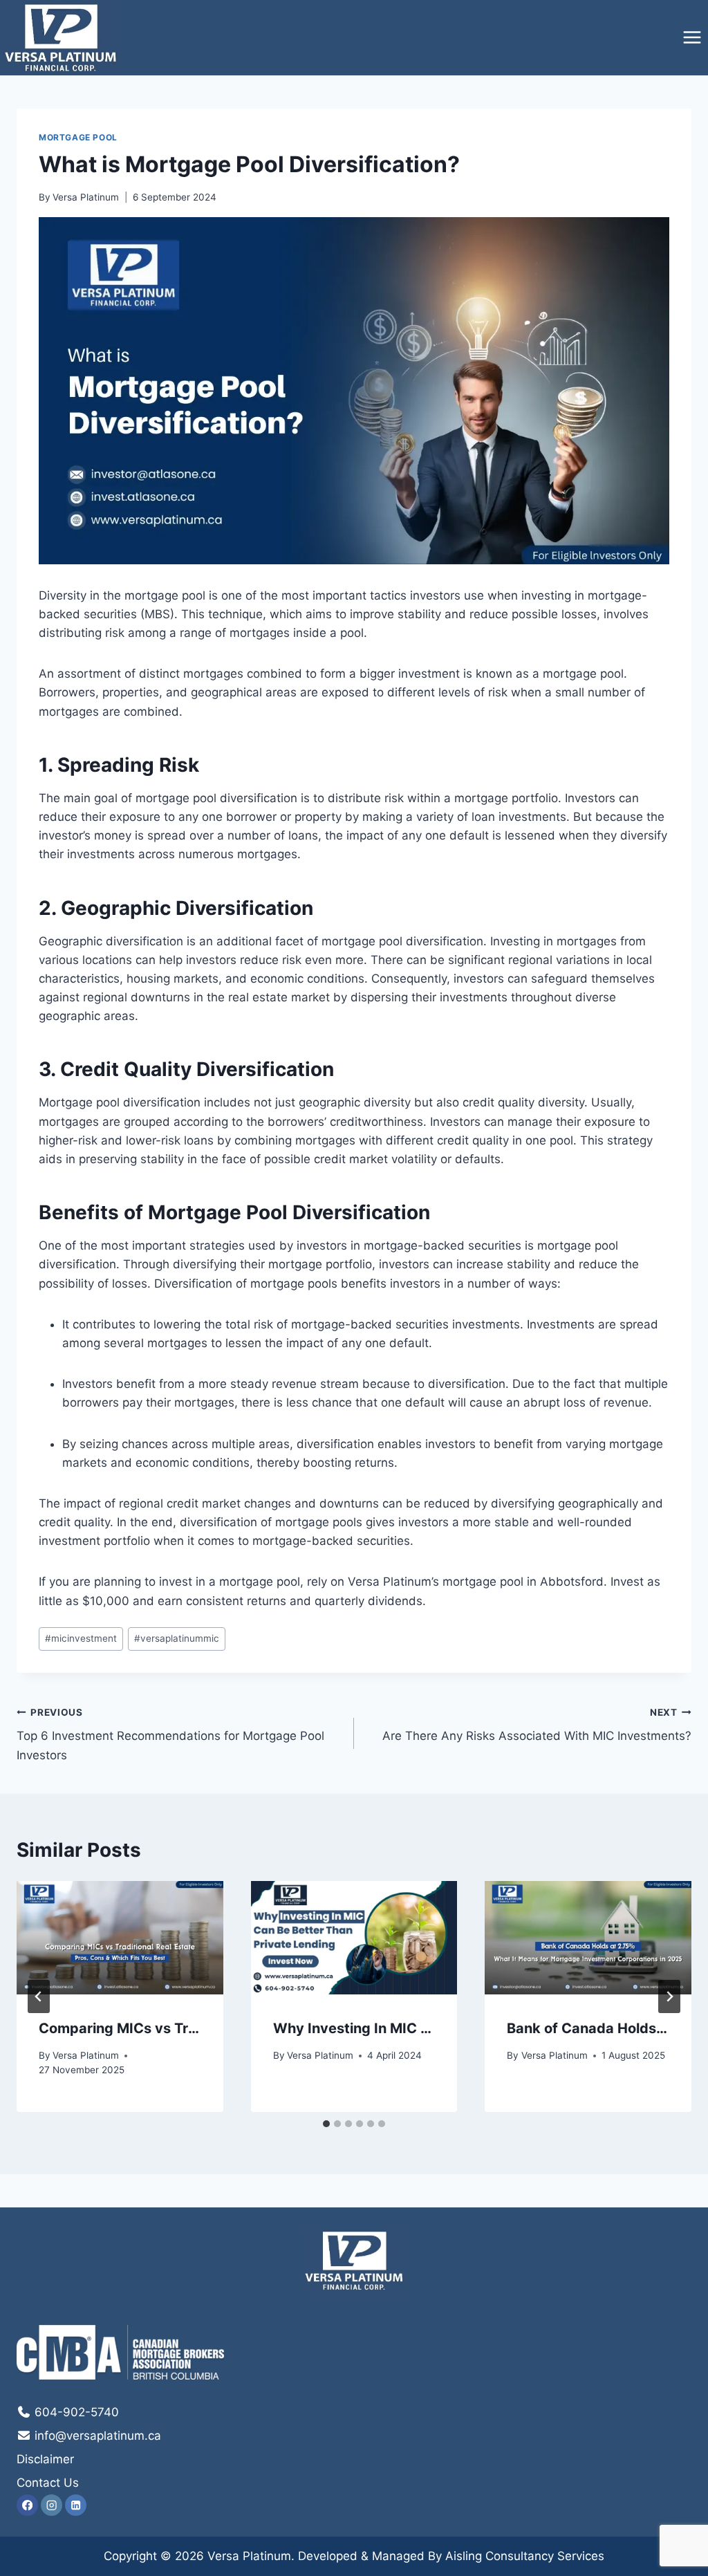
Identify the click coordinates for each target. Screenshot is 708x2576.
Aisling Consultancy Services (525, 2556)
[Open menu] (692, 38)
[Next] (669, 1996)
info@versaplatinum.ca (96, 2436)
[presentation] (120, 1938)
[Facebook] (27, 2505)
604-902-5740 (75, 2412)
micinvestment (81, 1638)
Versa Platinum (86, 197)
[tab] (326, 2124)
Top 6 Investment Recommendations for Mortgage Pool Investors (170, 1734)
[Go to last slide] (39, 1996)
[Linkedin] (76, 2505)
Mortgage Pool (78, 137)
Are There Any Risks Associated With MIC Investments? (537, 1725)
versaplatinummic (177, 1638)
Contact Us (48, 2483)
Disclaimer (45, 2459)
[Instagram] (52, 2505)
